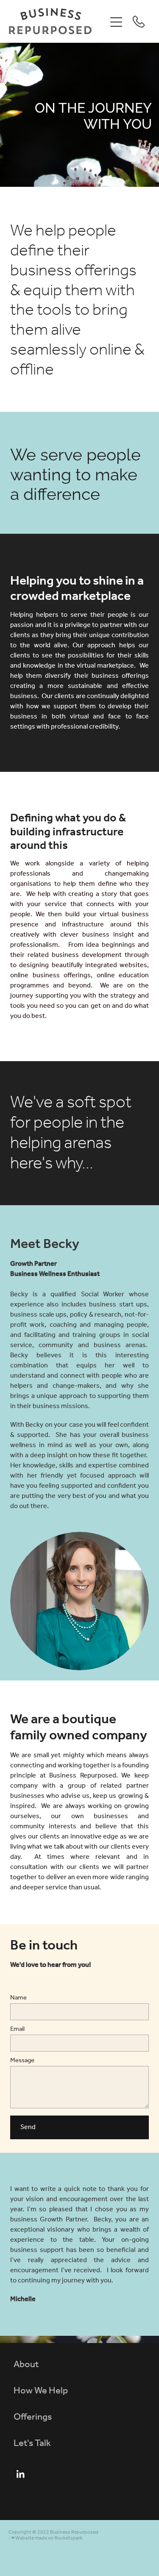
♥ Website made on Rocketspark (47, 2538)
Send (28, 2127)
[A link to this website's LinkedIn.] (20, 2474)
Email (17, 2029)
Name (18, 1998)
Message (22, 2061)
